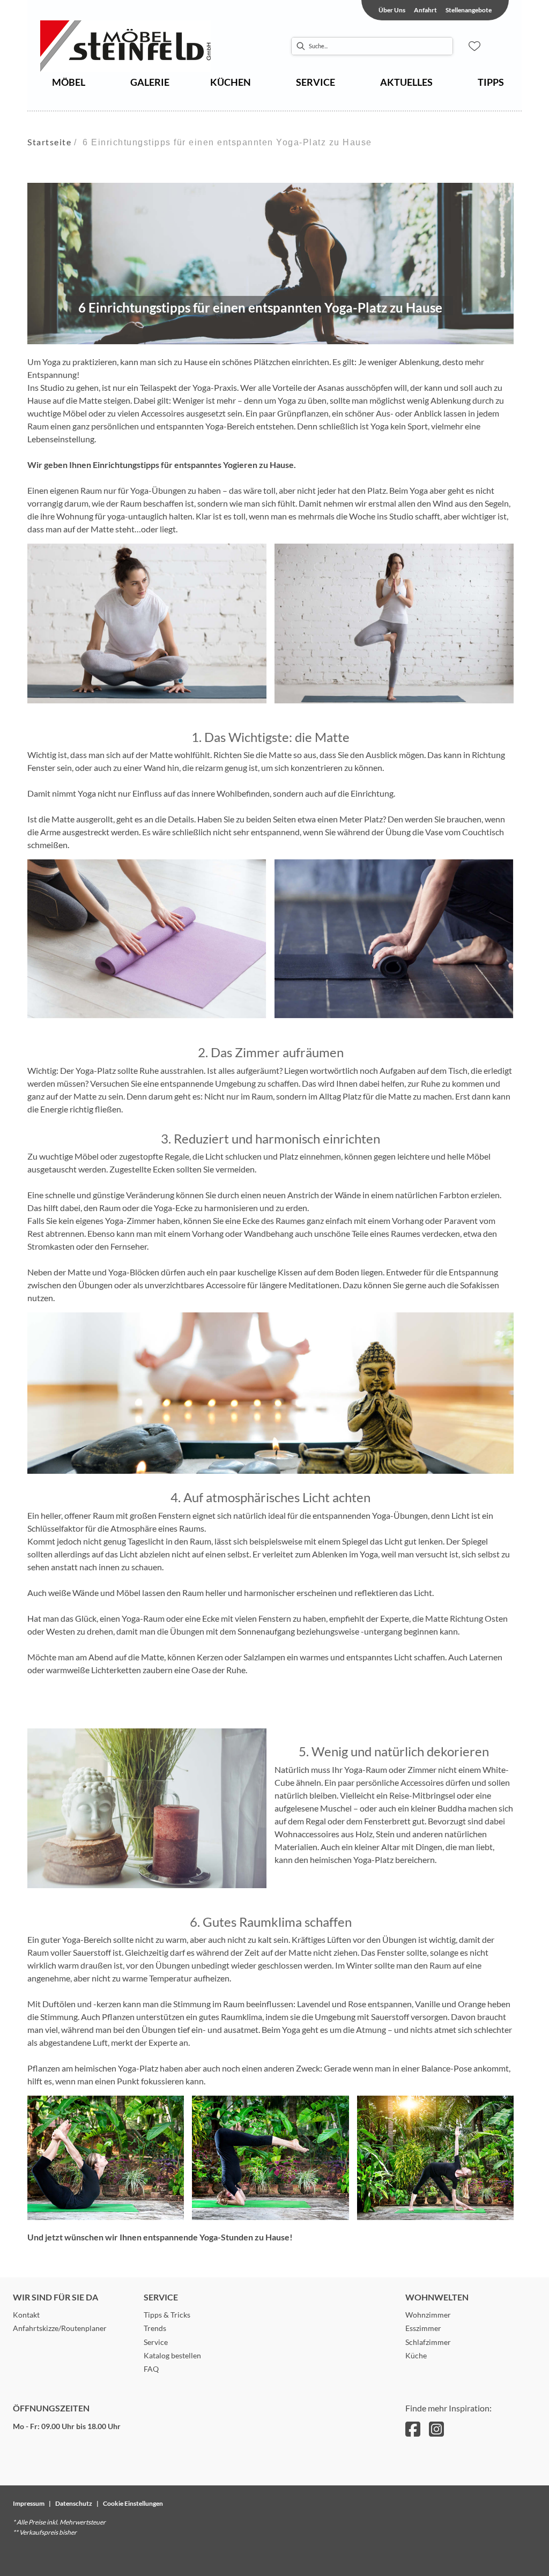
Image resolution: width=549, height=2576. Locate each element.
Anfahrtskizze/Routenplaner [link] (60, 2328)
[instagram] (436, 2429)
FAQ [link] (151, 2369)
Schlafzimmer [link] (428, 2342)
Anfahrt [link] (425, 10)
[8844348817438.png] (147, 46)
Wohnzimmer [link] (428, 2315)
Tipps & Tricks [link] (167, 2315)
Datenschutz (74, 2503)
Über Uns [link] (392, 10)
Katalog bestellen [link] (172, 2355)
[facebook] (413, 2429)
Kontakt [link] (26, 2315)
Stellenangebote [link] (469, 10)
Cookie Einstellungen (133, 2503)
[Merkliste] (474, 46)
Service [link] (156, 2342)
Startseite (49, 142)
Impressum (29, 2503)
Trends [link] (155, 2328)
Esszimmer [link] (423, 2328)
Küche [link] (416, 2355)
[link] (69, 82)
